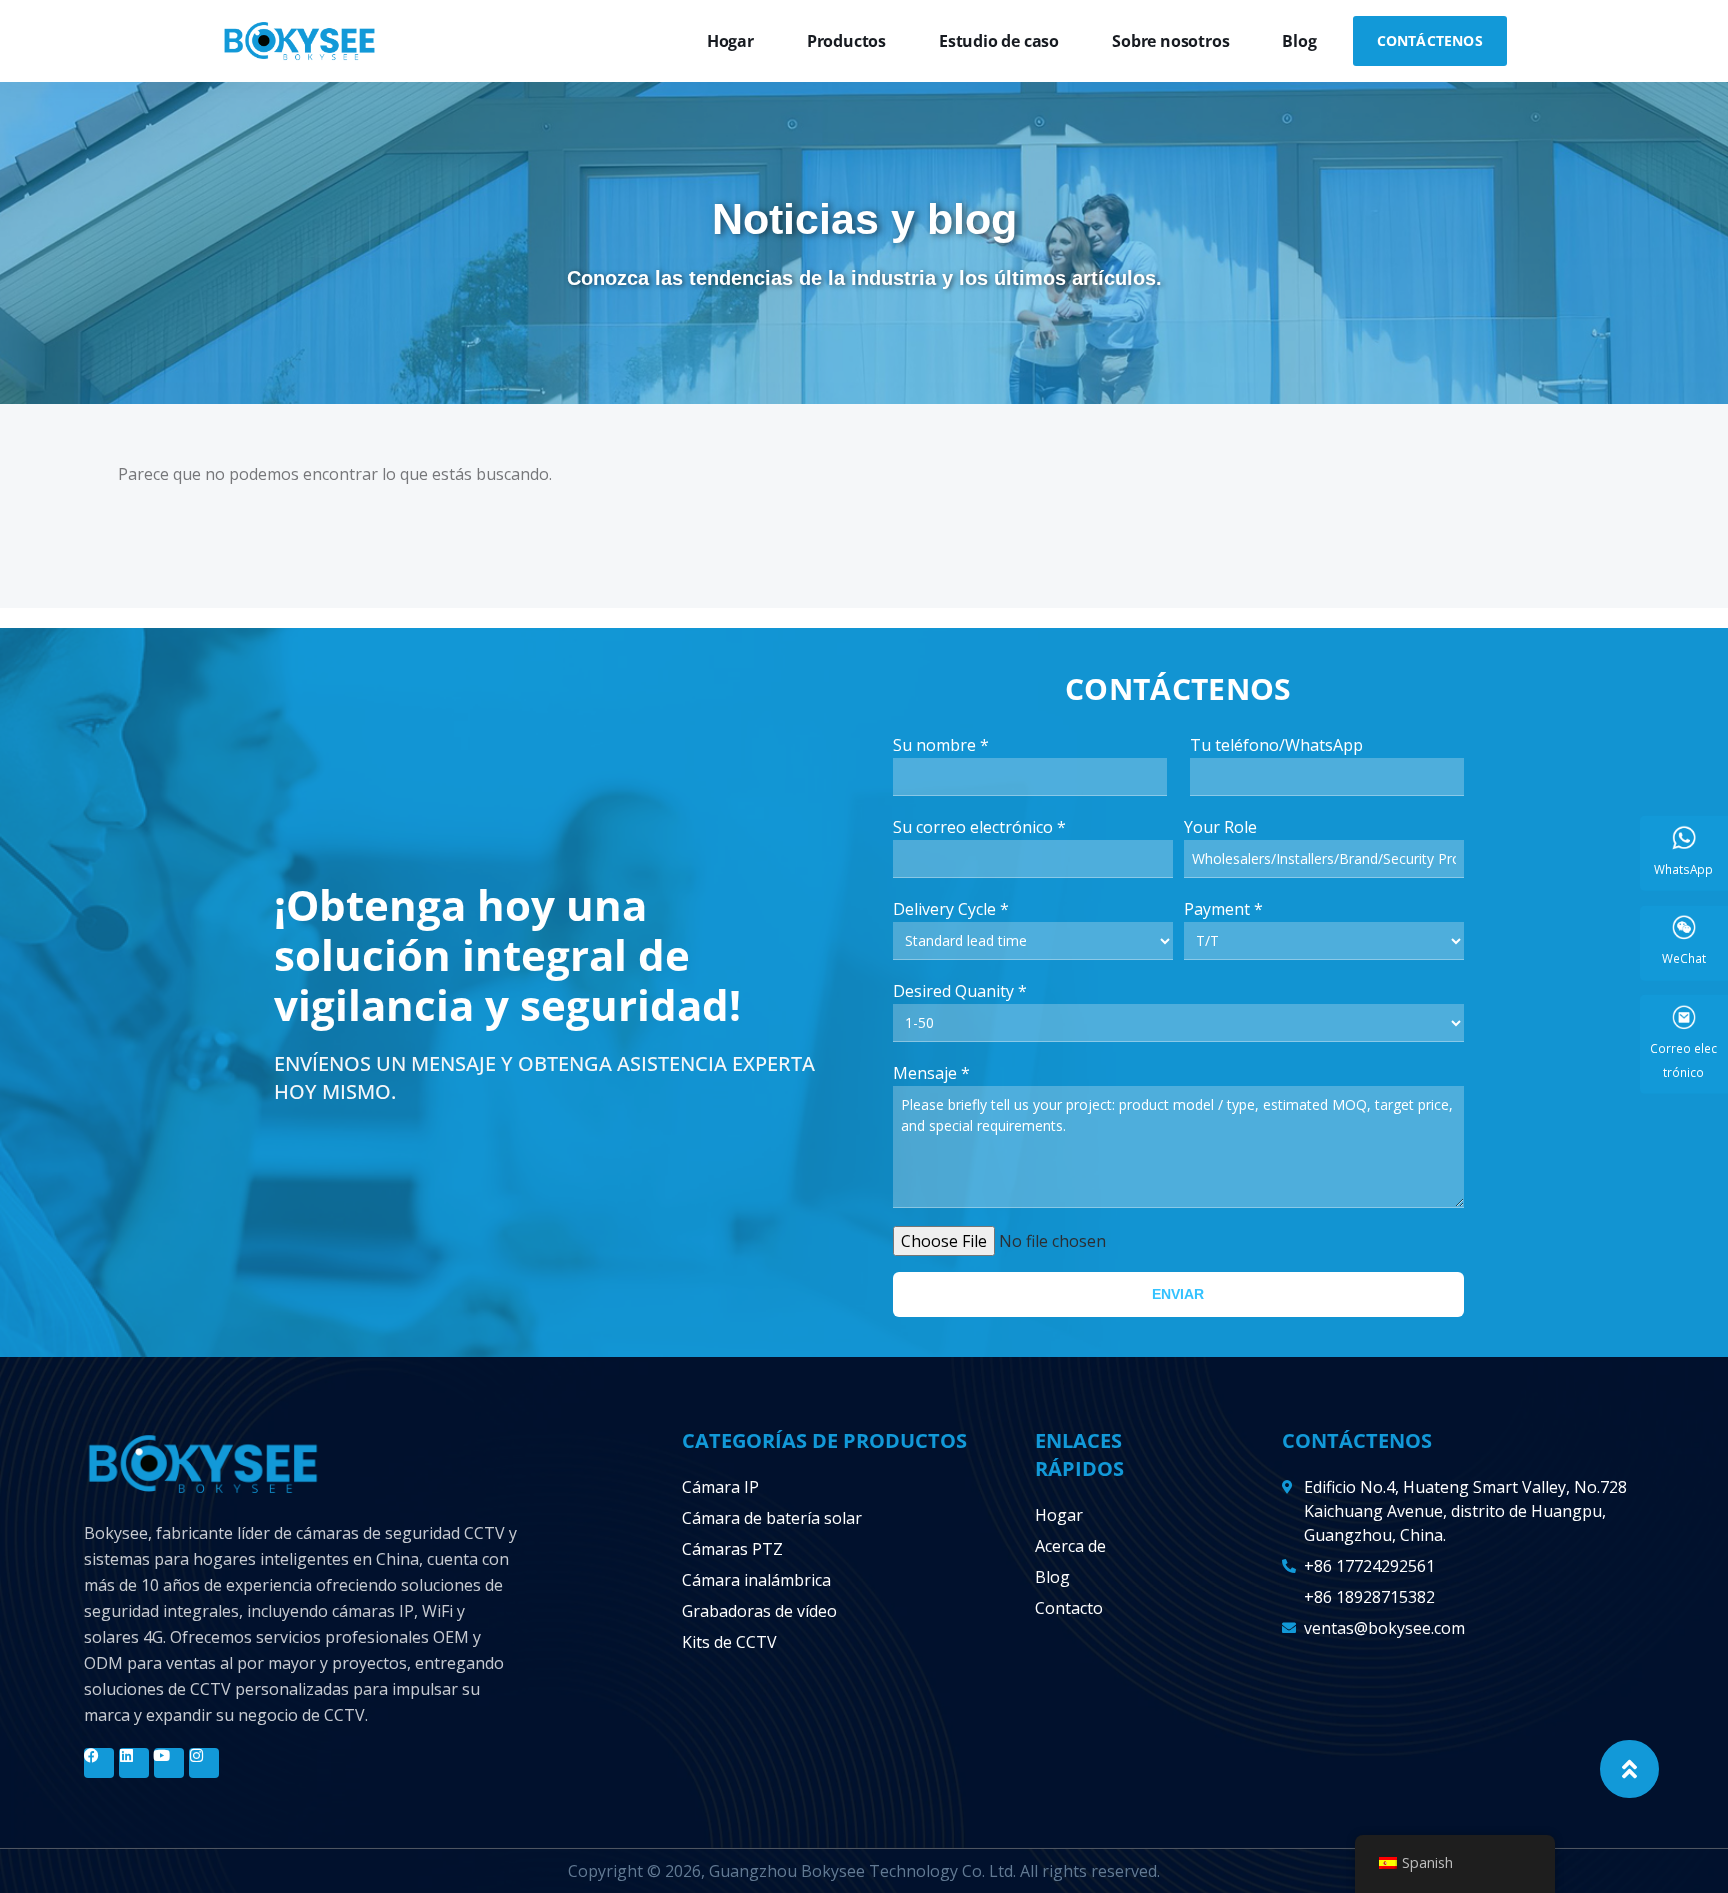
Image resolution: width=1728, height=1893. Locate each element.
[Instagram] (204, 1763)
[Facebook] (99, 1763)
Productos (846, 41)
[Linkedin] (134, 1763)
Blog (1299, 41)
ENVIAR (1178, 1294)
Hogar (730, 41)
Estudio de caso (999, 41)
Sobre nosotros (1170, 41)
